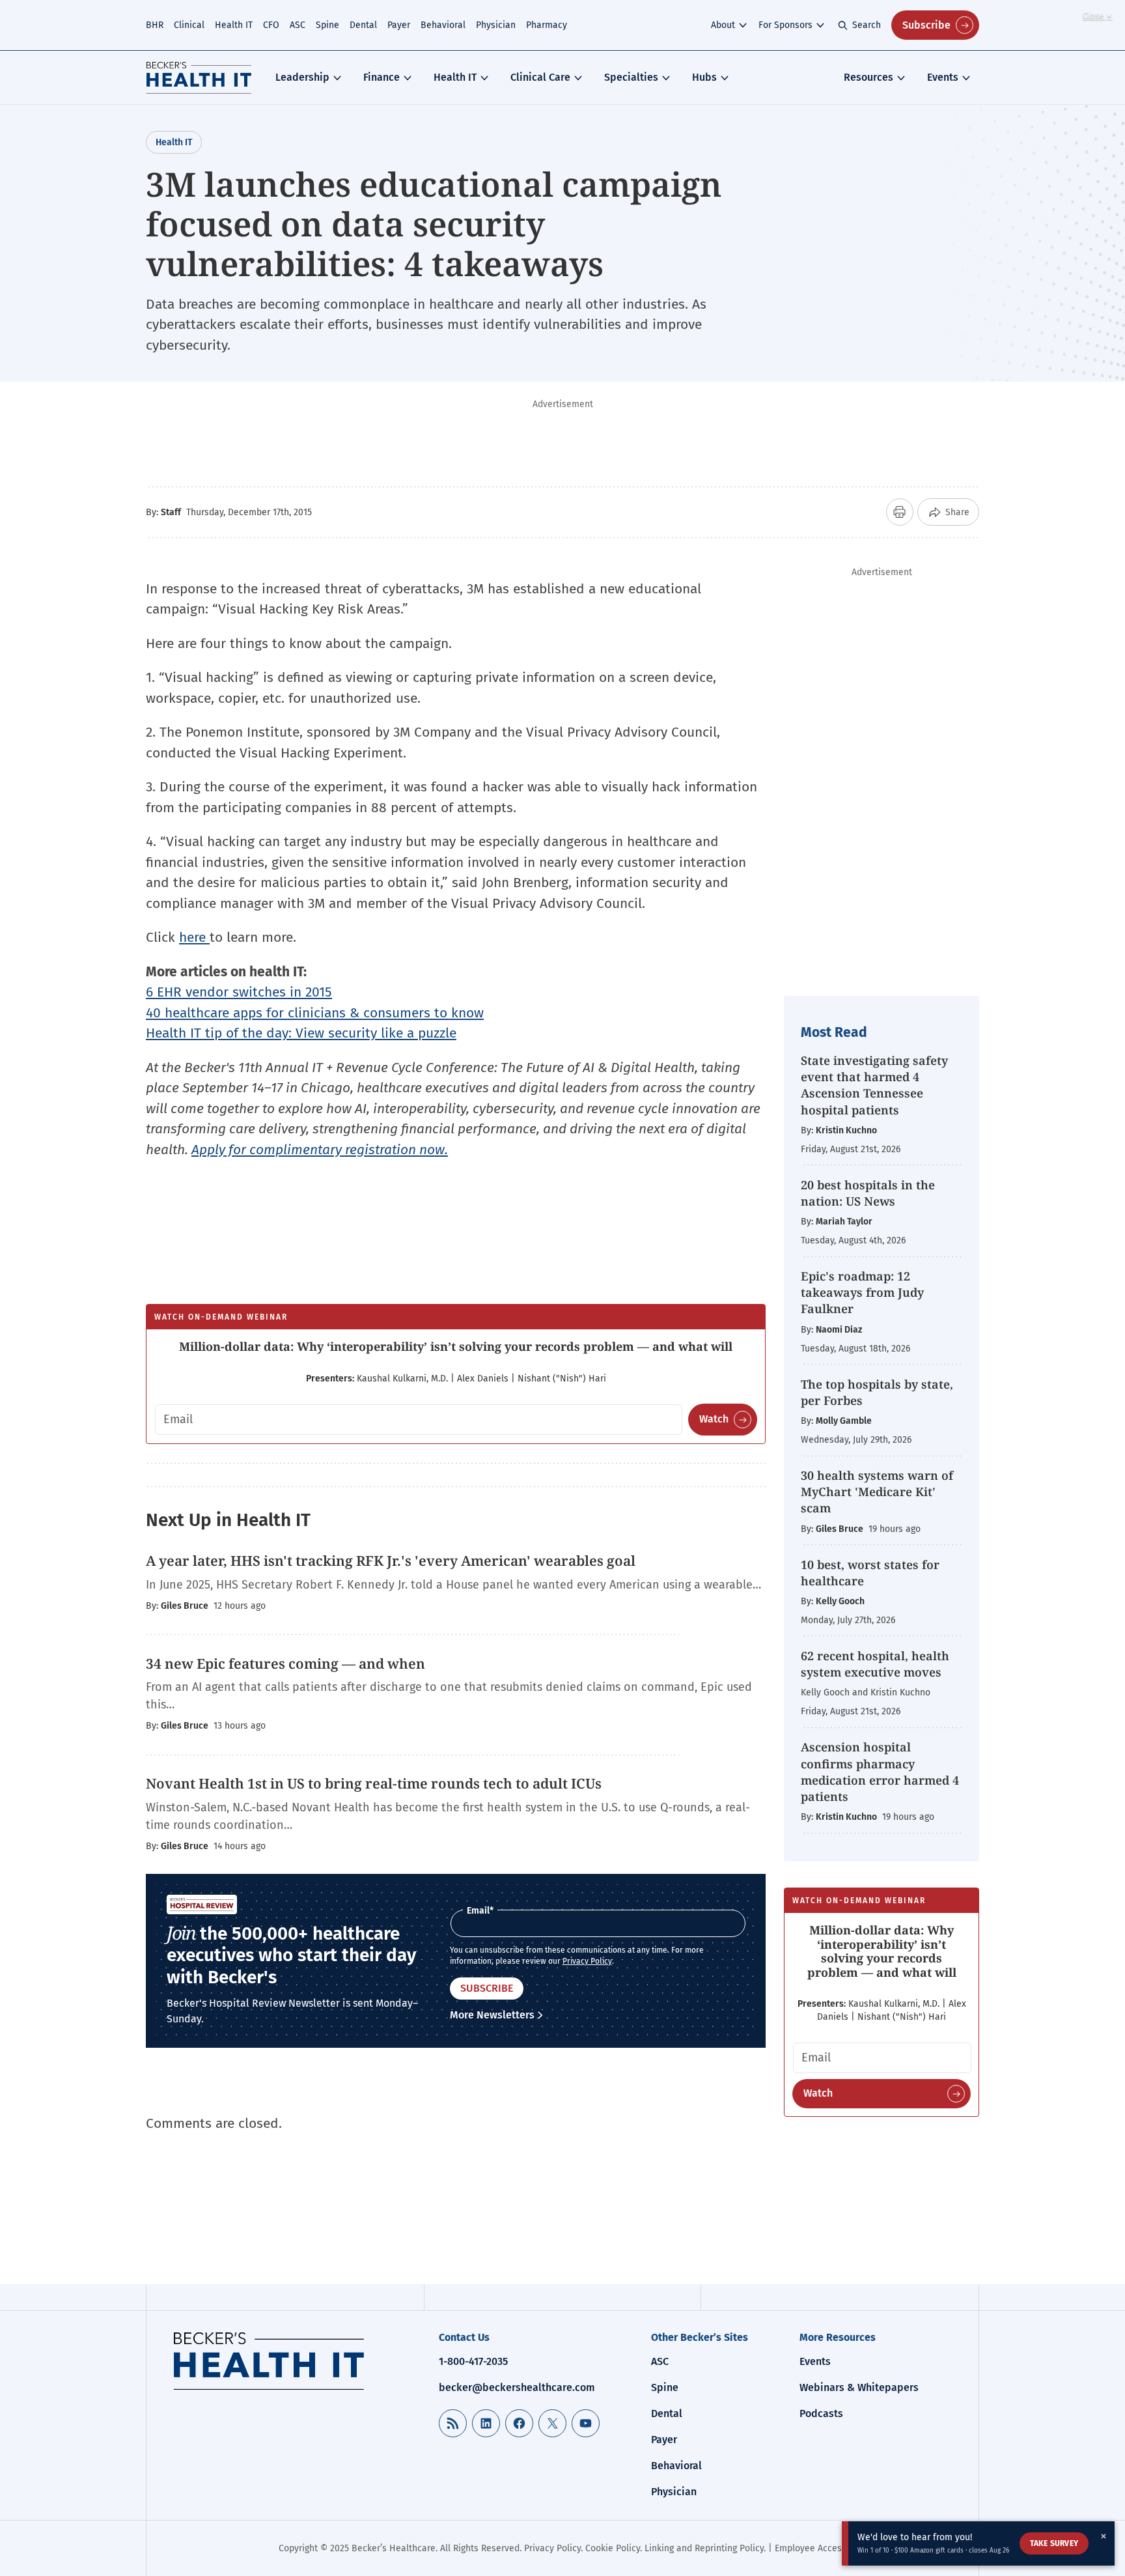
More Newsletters (492, 2015)
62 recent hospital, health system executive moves (875, 1664)
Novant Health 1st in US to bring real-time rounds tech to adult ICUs (374, 1783)
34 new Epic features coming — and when (285, 1663)
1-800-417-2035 (473, 2361)
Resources (868, 77)
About (723, 25)
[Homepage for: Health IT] (199, 78)
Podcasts (821, 2413)
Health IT (234, 25)
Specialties (631, 77)
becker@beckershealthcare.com (517, 2387)
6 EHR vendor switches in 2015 (239, 992)
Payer (399, 25)
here (194, 937)
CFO (271, 25)
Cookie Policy (613, 2548)
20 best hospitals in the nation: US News (868, 1193)
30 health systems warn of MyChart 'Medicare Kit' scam (877, 1492)
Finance (382, 77)
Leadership (302, 77)
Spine (327, 25)
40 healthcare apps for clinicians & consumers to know (315, 1013)
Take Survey (1054, 2543)
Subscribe (926, 25)
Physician (496, 25)
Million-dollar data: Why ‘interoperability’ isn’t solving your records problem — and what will (456, 1346)
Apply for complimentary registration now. (320, 1150)
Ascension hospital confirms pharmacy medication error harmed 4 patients (880, 1772)
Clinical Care (540, 77)
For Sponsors (785, 25)
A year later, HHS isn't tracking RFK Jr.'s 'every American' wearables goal (391, 1561)
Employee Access (811, 2548)
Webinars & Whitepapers (859, 2387)
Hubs (704, 77)
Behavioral (443, 25)
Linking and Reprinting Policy (704, 2548)
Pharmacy (547, 25)
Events (943, 77)
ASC (298, 25)
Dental (363, 25)
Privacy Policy (587, 1961)
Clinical (189, 25)
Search (867, 25)
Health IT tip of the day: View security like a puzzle (301, 1033)
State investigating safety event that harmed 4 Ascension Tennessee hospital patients (874, 1085)
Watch (714, 1419)
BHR (155, 25)
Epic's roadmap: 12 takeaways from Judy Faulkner (862, 1292)
